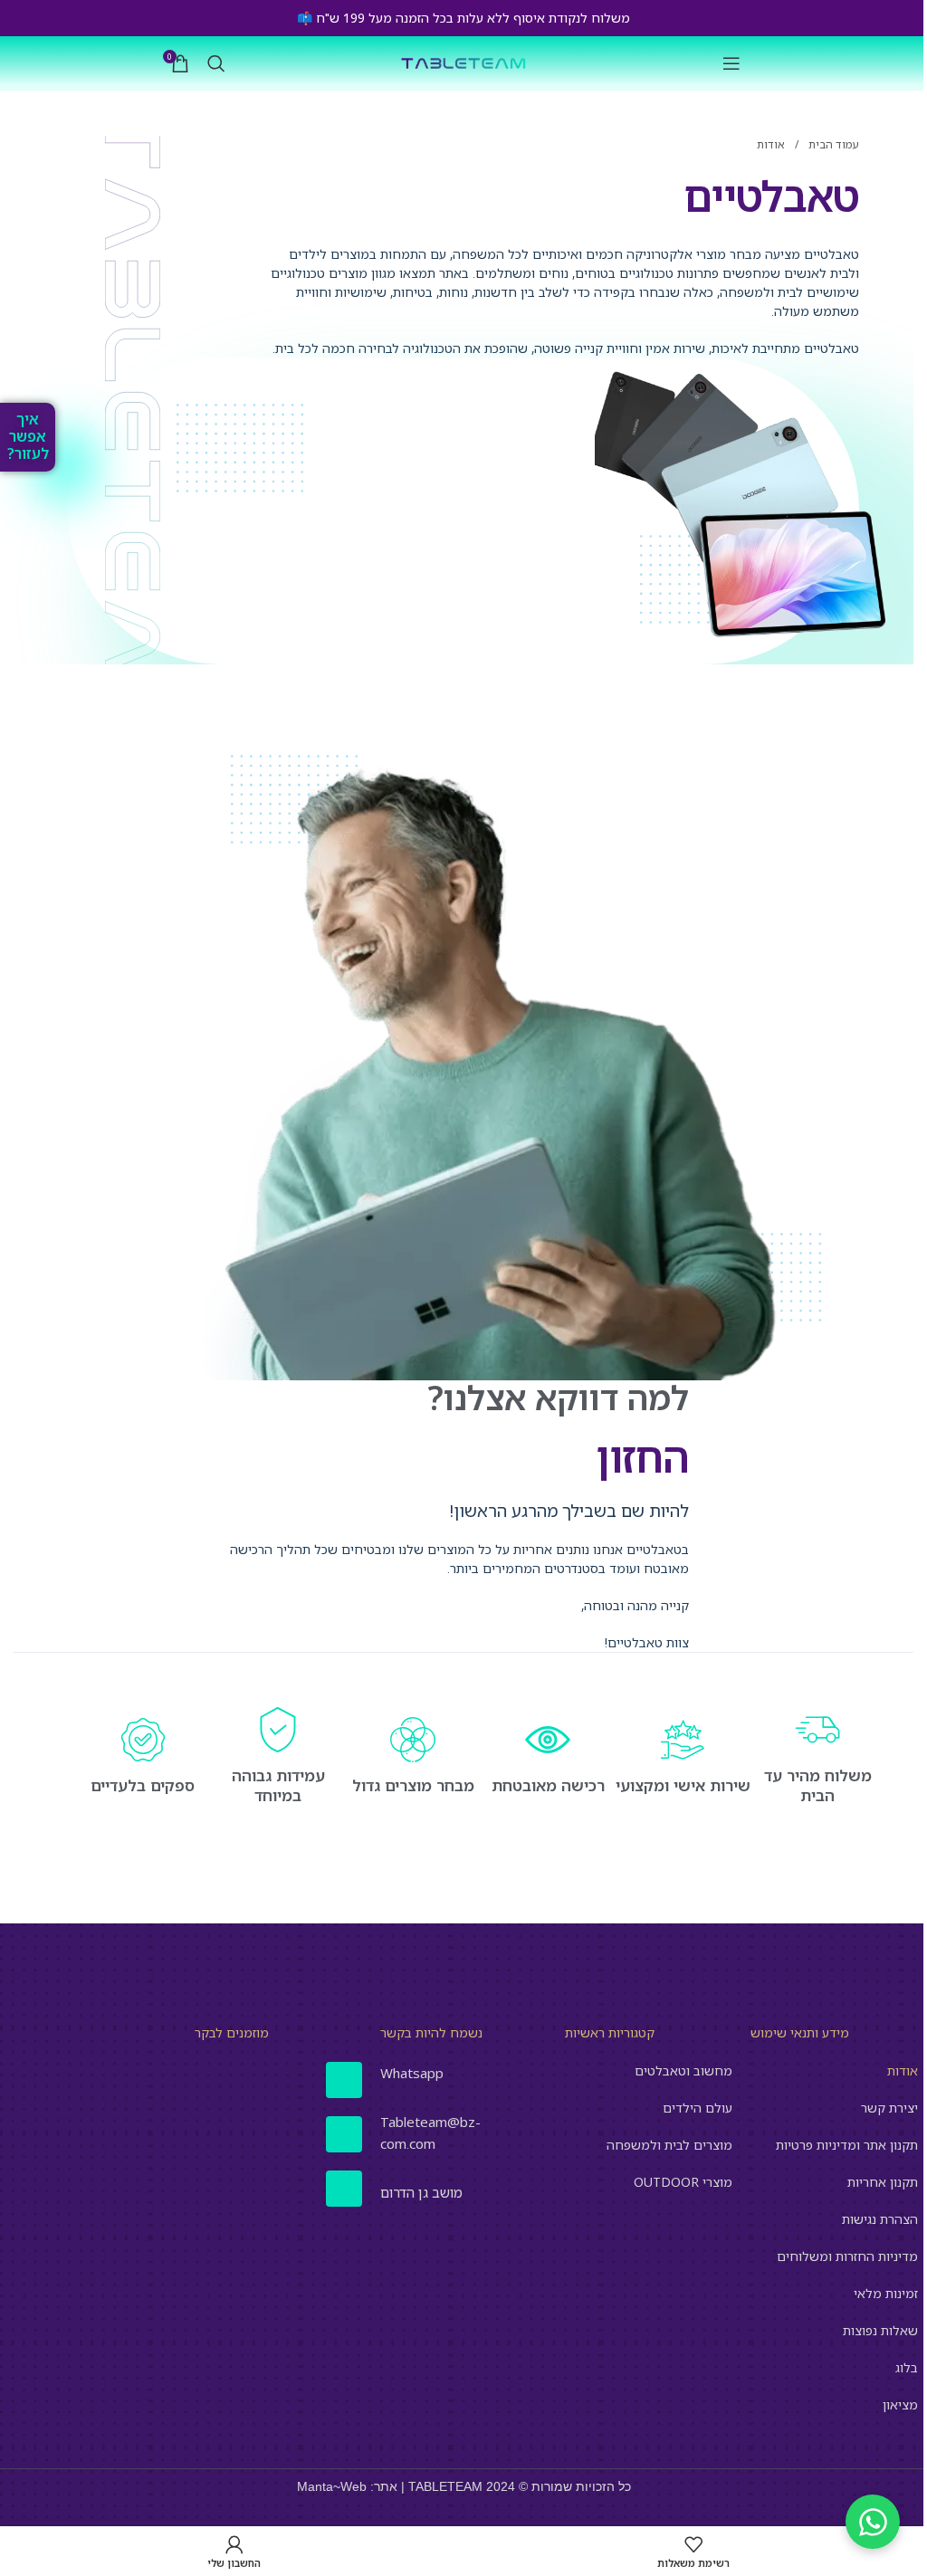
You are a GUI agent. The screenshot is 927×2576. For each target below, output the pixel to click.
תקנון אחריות (883, 2182)
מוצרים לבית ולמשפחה (669, 2145)
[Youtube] (344, 2189)
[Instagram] (344, 2134)
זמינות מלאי (886, 2293)
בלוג (907, 2367)
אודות (903, 2070)
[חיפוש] (216, 63)
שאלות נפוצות (880, 2330)
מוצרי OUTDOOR (683, 2182)
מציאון (900, 2404)
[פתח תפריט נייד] (731, 63)
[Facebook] (344, 2080)
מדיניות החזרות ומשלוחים (847, 2256)
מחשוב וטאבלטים (683, 2070)
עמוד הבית (832, 144)
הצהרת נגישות (880, 2219)
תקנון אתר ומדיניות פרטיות (847, 2145)
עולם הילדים (698, 2108)
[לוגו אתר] (463, 62)
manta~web (332, 2486)
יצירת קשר (889, 2108)
